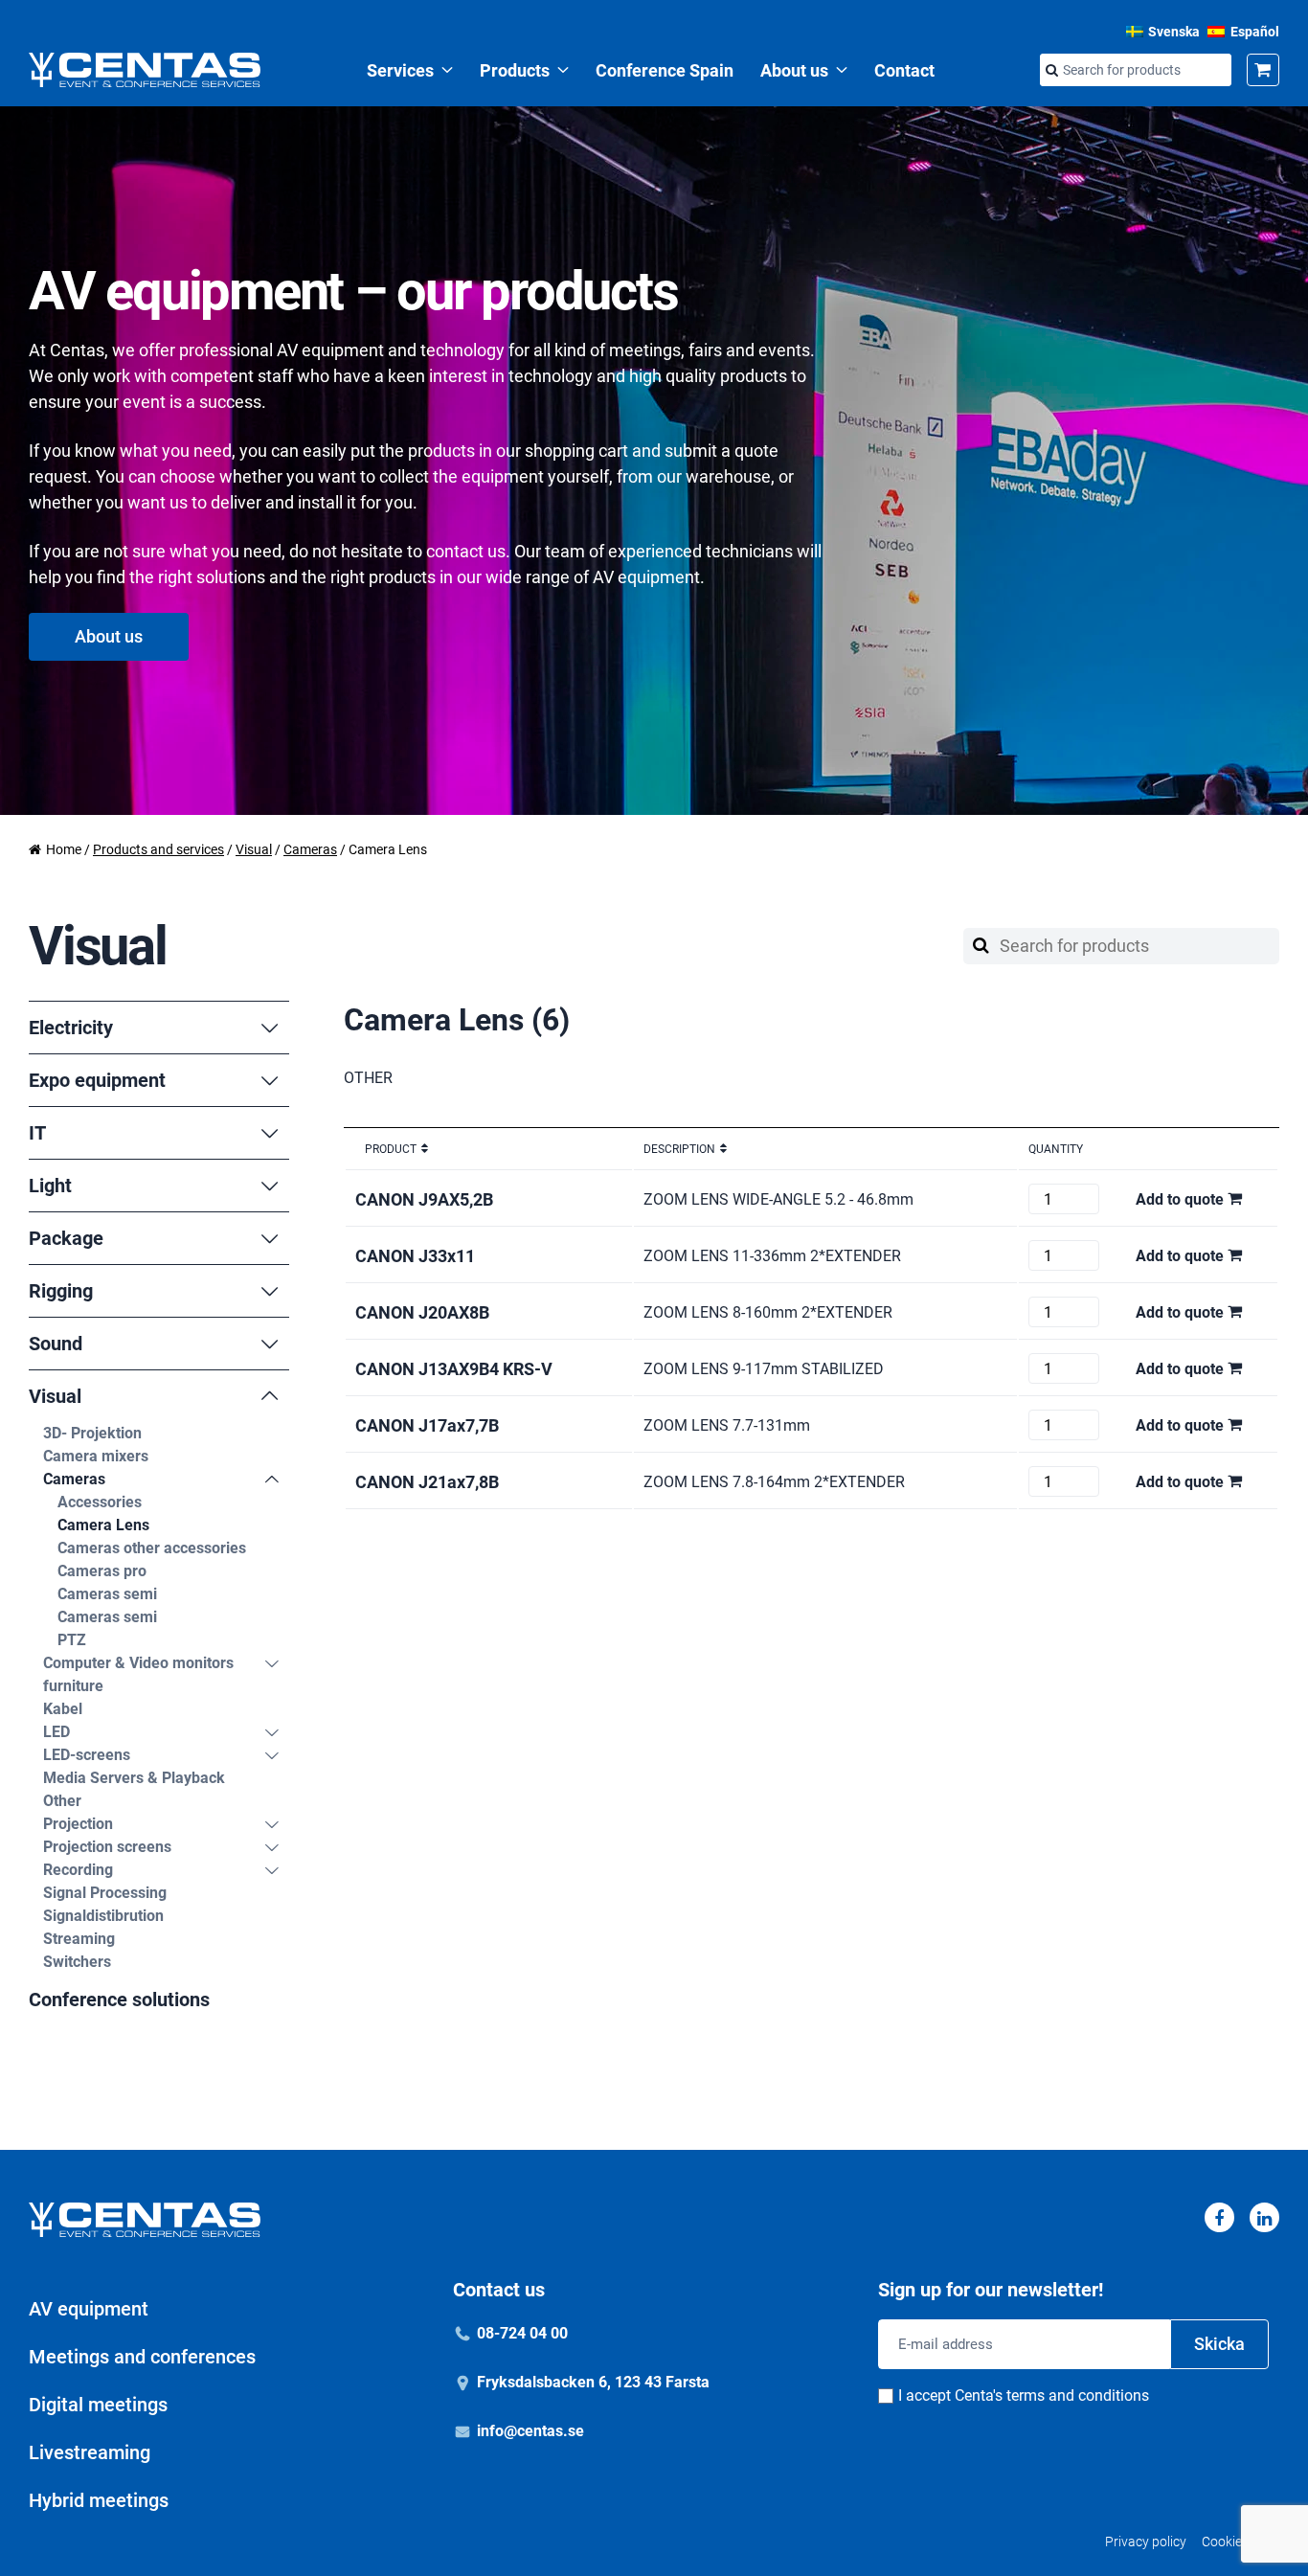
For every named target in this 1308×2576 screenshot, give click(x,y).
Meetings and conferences (142, 2357)
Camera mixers (96, 1456)
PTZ (72, 1640)
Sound (56, 1344)
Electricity (71, 1028)
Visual (254, 849)
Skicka (1219, 2344)
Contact (904, 70)
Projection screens (107, 1847)
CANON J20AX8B (422, 1312)
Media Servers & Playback (134, 1778)
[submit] (1051, 71)
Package (66, 1238)
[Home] (145, 70)
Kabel (63, 1709)
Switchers (77, 1962)
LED (56, 1732)
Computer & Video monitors (138, 1663)
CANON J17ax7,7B (427, 1425)
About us (794, 70)
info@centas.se (530, 2431)
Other (62, 1801)
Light (50, 1186)
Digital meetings (98, 2405)
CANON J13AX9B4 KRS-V (454, 1369)
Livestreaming (90, 2452)
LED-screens (87, 1755)
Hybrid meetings (99, 2500)
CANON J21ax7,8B (427, 1482)
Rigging (61, 1291)
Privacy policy (1146, 2542)
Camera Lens (103, 1525)
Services (400, 70)
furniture (73, 1686)
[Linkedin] (1264, 2217)
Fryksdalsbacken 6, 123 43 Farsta (593, 2382)
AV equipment (89, 2309)
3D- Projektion (92, 1433)
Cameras (310, 849)
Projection (78, 1824)
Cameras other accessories (152, 1548)
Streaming (79, 1939)
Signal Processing (105, 1893)
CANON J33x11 (415, 1256)
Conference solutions (119, 2000)
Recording (78, 1870)
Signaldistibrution (103, 1916)
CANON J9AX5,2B (424, 1199)
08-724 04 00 (522, 2333)
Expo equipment (97, 1080)
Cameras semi (107, 1594)
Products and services (158, 849)
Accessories (100, 1502)
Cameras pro (102, 1571)
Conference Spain (665, 70)
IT (37, 1133)
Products (515, 70)
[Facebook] (1219, 2217)
